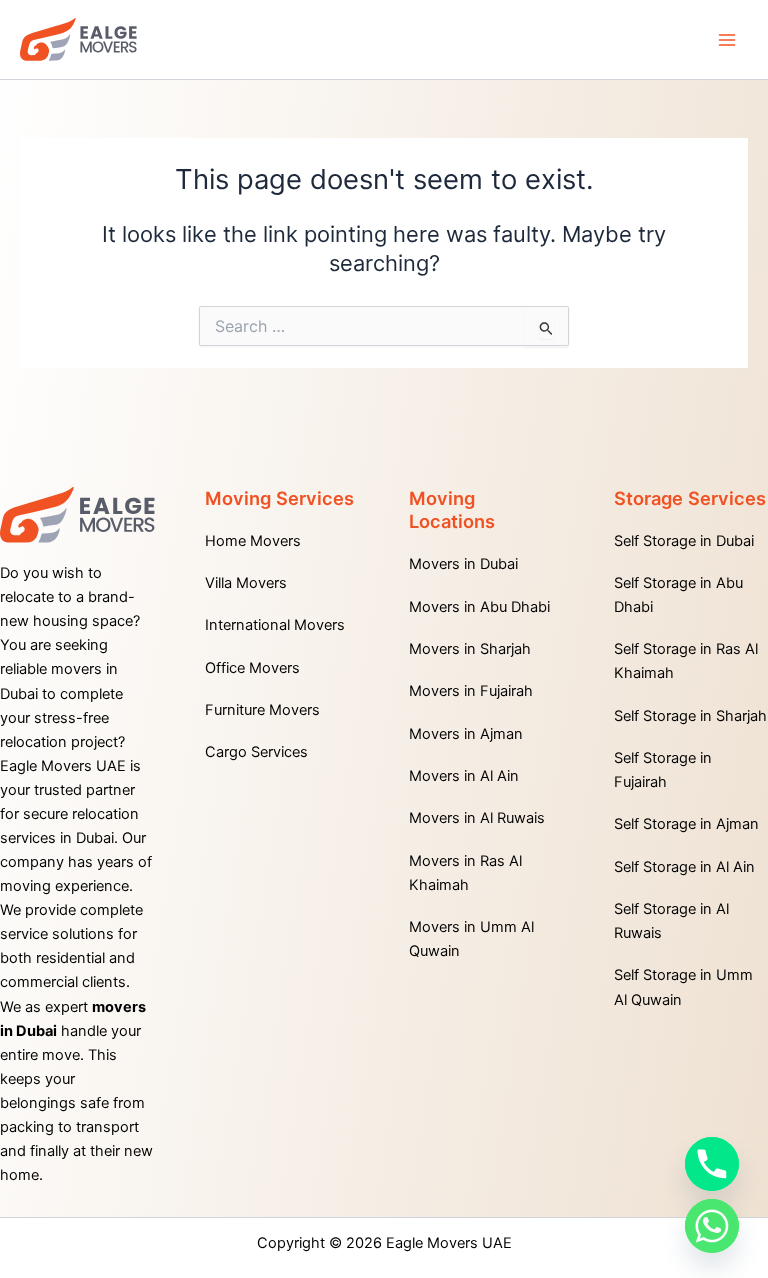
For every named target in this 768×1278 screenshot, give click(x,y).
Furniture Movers (262, 710)
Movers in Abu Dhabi (479, 607)
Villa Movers (246, 583)
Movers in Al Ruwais (477, 818)
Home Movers (253, 541)
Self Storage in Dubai (684, 541)
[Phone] (712, 1164)
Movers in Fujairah (471, 691)
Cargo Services (256, 752)
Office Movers (252, 668)
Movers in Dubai (463, 564)
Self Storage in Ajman (686, 824)
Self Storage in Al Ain (684, 867)
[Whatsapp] (712, 1226)
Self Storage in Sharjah (690, 716)
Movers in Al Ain (464, 776)
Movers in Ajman (466, 734)
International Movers (275, 625)
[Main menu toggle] (727, 40)
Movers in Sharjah (470, 649)
